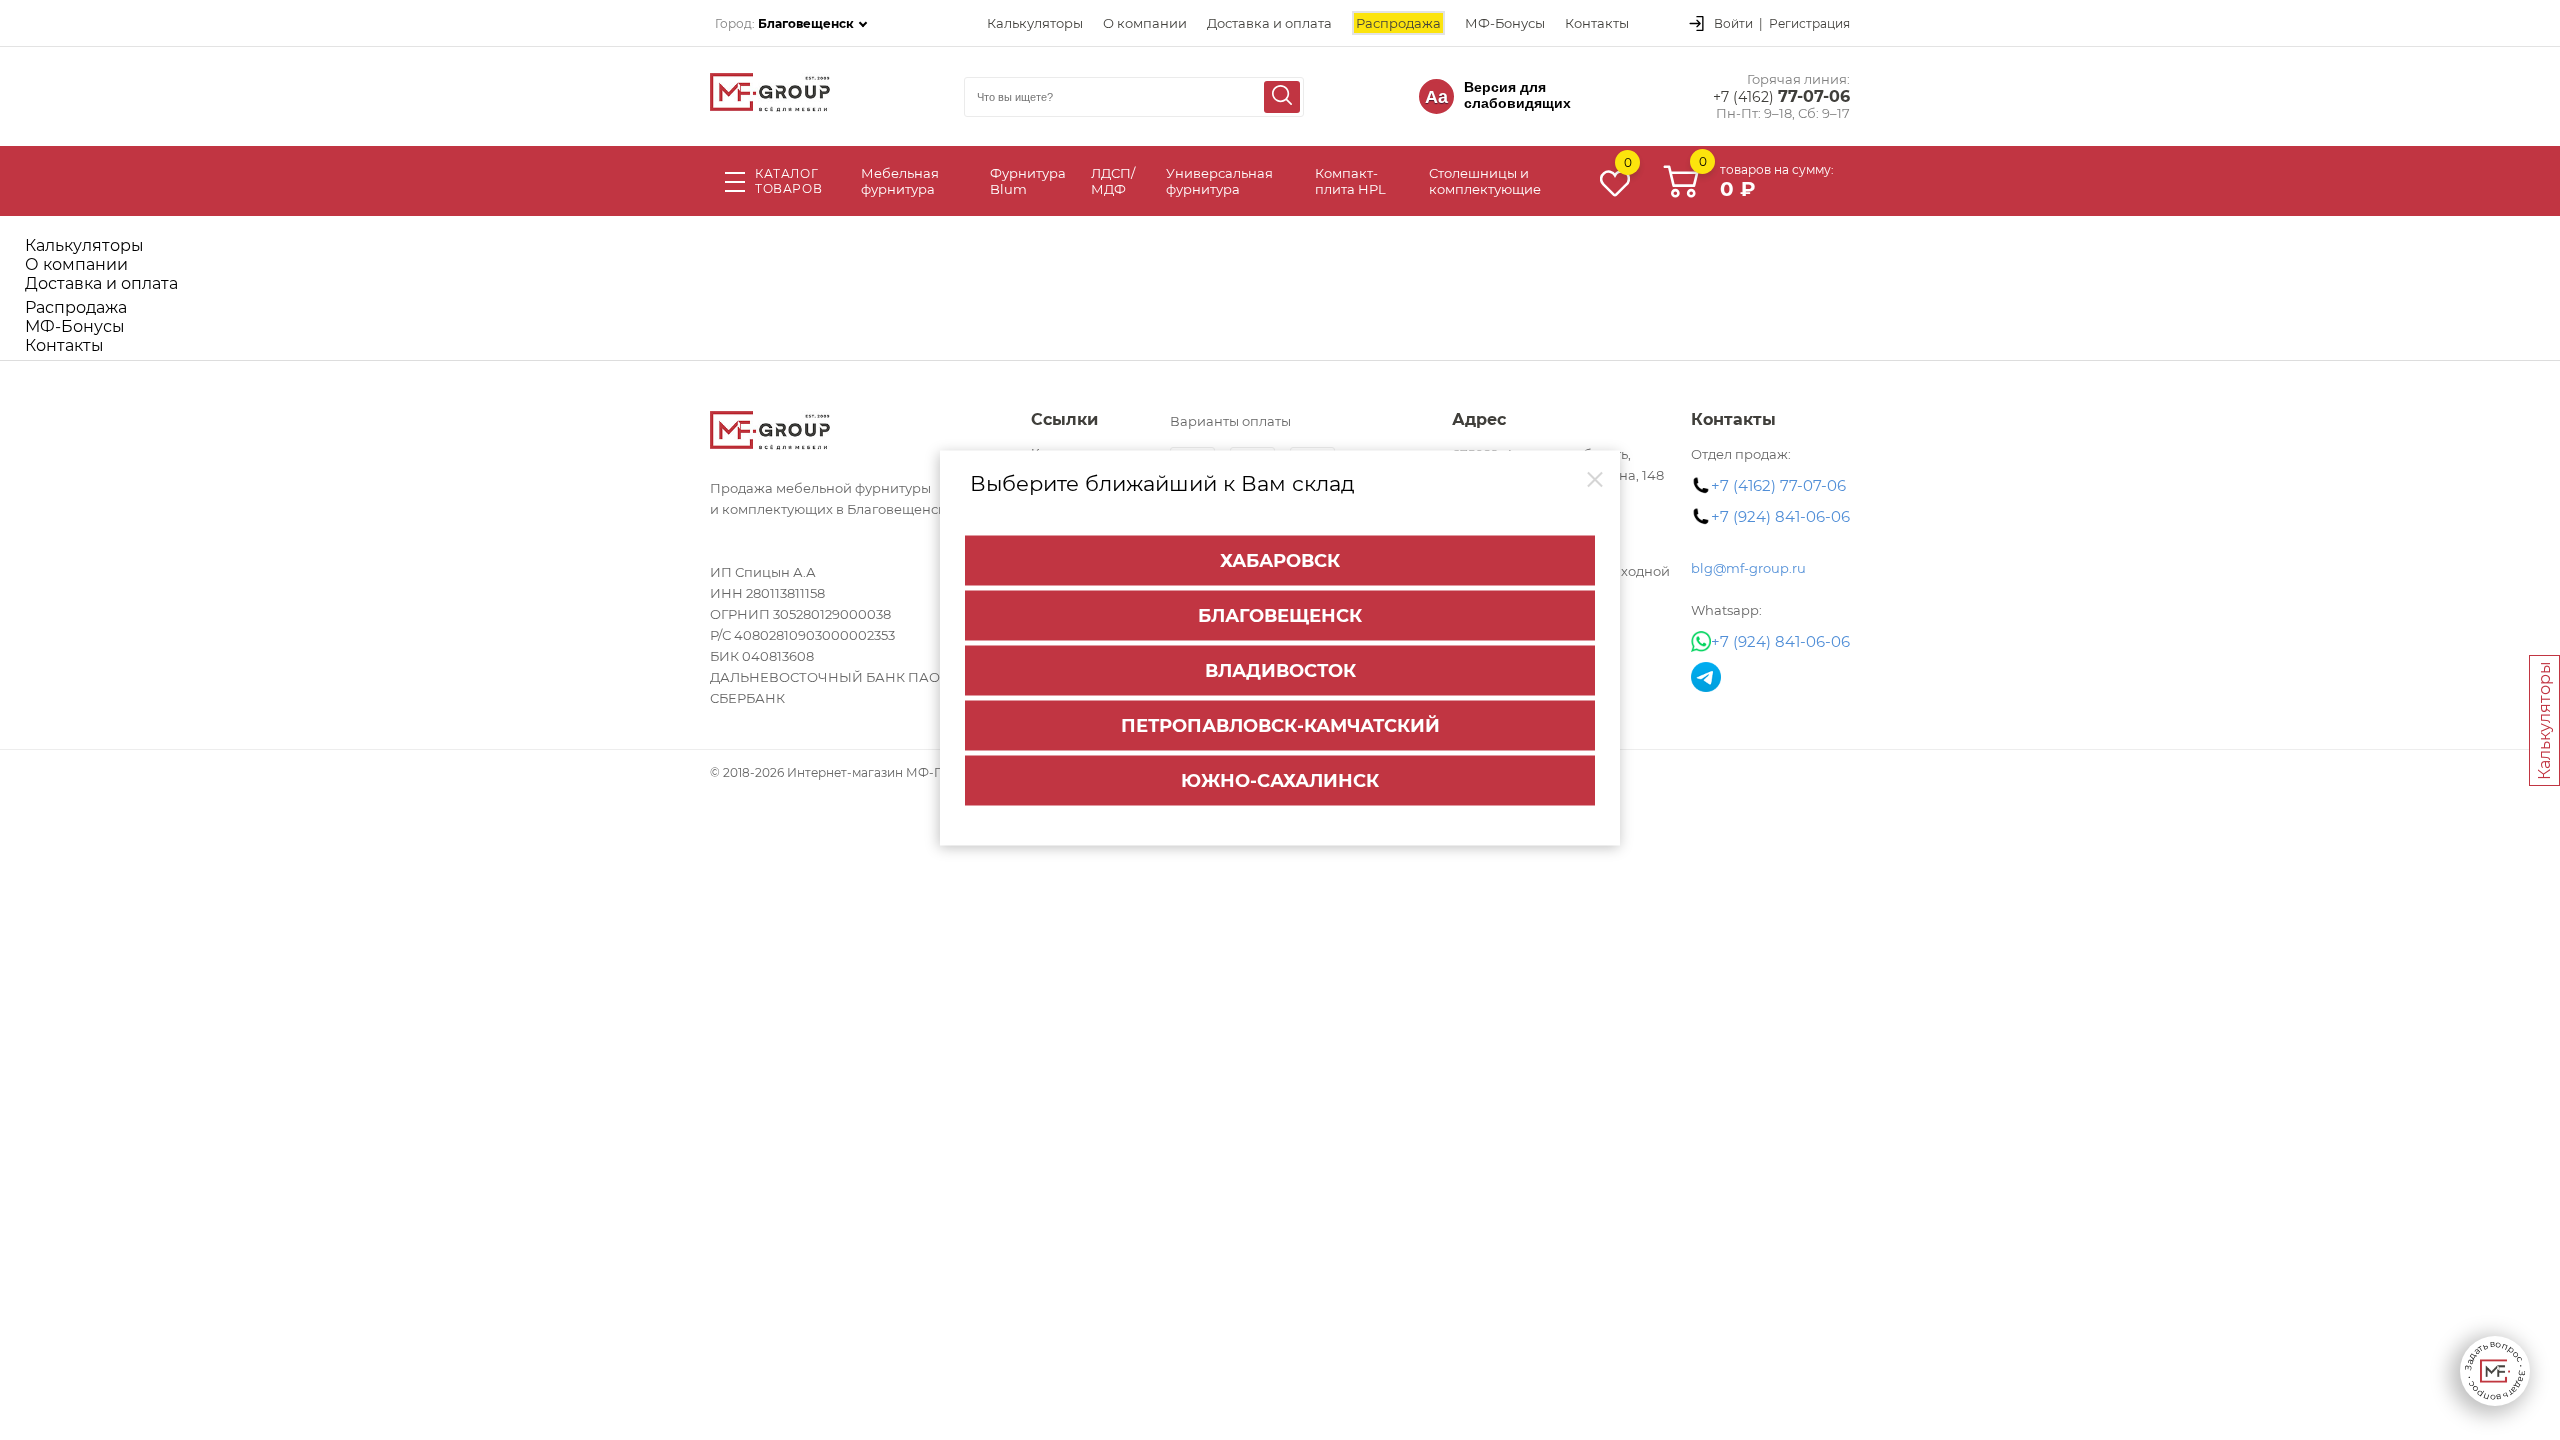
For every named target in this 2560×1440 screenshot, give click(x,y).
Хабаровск (1280, 561)
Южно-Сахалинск (1280, 781)
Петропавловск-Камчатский (1280, 726)
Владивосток (1280, 671)
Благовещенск (1280, 616)
